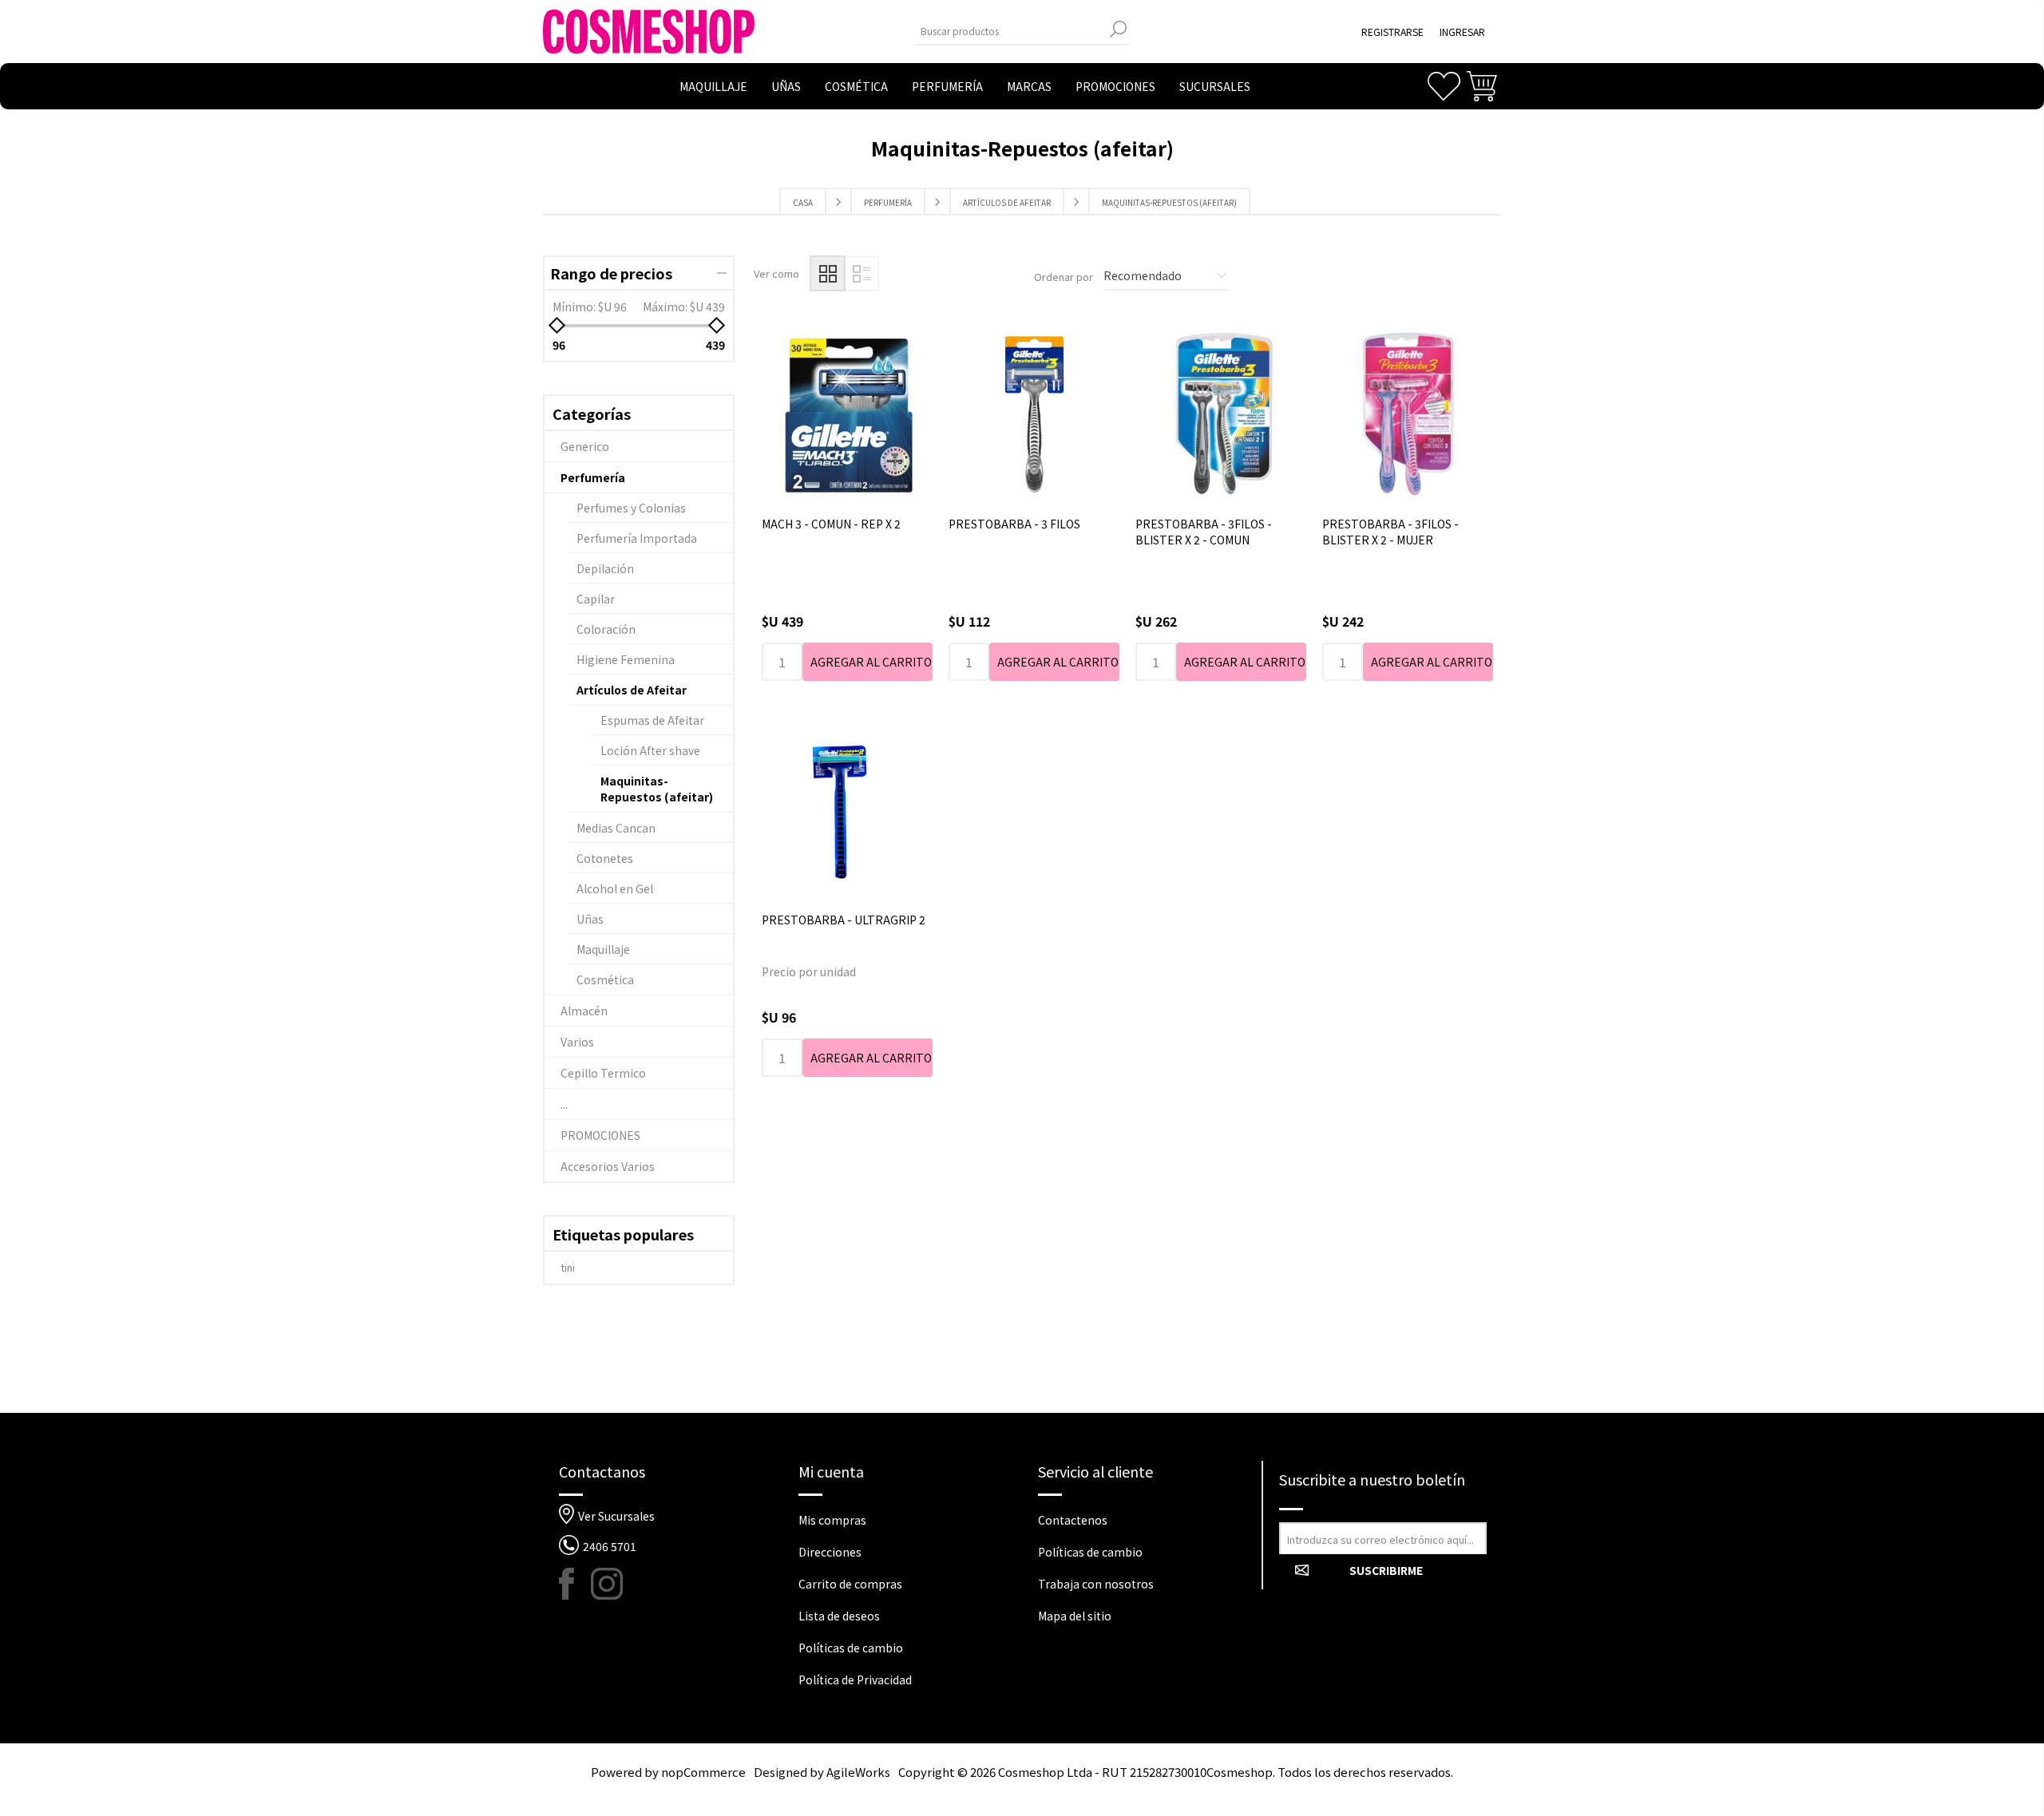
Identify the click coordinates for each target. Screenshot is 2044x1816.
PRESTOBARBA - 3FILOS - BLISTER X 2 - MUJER (1390, 532)
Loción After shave (650, 750)
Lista (861, 273)
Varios (577, 1042)
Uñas (590, 919)
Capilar (596, 599)
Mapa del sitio (1075, 1616)
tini (568, 1267)
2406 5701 (610, 1546)
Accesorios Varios (608, 1166)
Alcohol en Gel (615, 888)
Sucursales (1215, 86)
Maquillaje (603, 949)
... (564, 1104)
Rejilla (828, 273)
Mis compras (832, 1520)
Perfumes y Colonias (631, 508)
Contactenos (1073, 1520)
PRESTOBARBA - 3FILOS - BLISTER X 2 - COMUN (1204, 532)
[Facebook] (575, 1584)
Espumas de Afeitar (652, 720)
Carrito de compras (850, 1584)
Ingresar (1462, 32)
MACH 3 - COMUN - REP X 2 (831, 524)
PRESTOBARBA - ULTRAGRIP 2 (844, 920)
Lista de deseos (839, 1616)
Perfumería (593, 477)
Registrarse (1392, 32)
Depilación (605, 568)
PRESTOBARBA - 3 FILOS (1014, 524)
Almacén (584, 1011)
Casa (803, 202)
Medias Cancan (616, 828)
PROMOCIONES (600, 1135)
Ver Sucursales (616, 1516)
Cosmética (605, 979)
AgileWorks (858, 1772)
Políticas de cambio (851, 1648)
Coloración (606, 629)
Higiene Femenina (626, 659)
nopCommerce (703, 1772)
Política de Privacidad (855, 1680)
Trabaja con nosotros (1096, 1584)
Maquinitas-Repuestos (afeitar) (657, 789)
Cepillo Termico (603, 1073)
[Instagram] (607, 1584)
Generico (585, 446)
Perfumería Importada (637, 538)
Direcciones (830, 1552)
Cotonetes (605, 858)
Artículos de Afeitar (632, 690)
